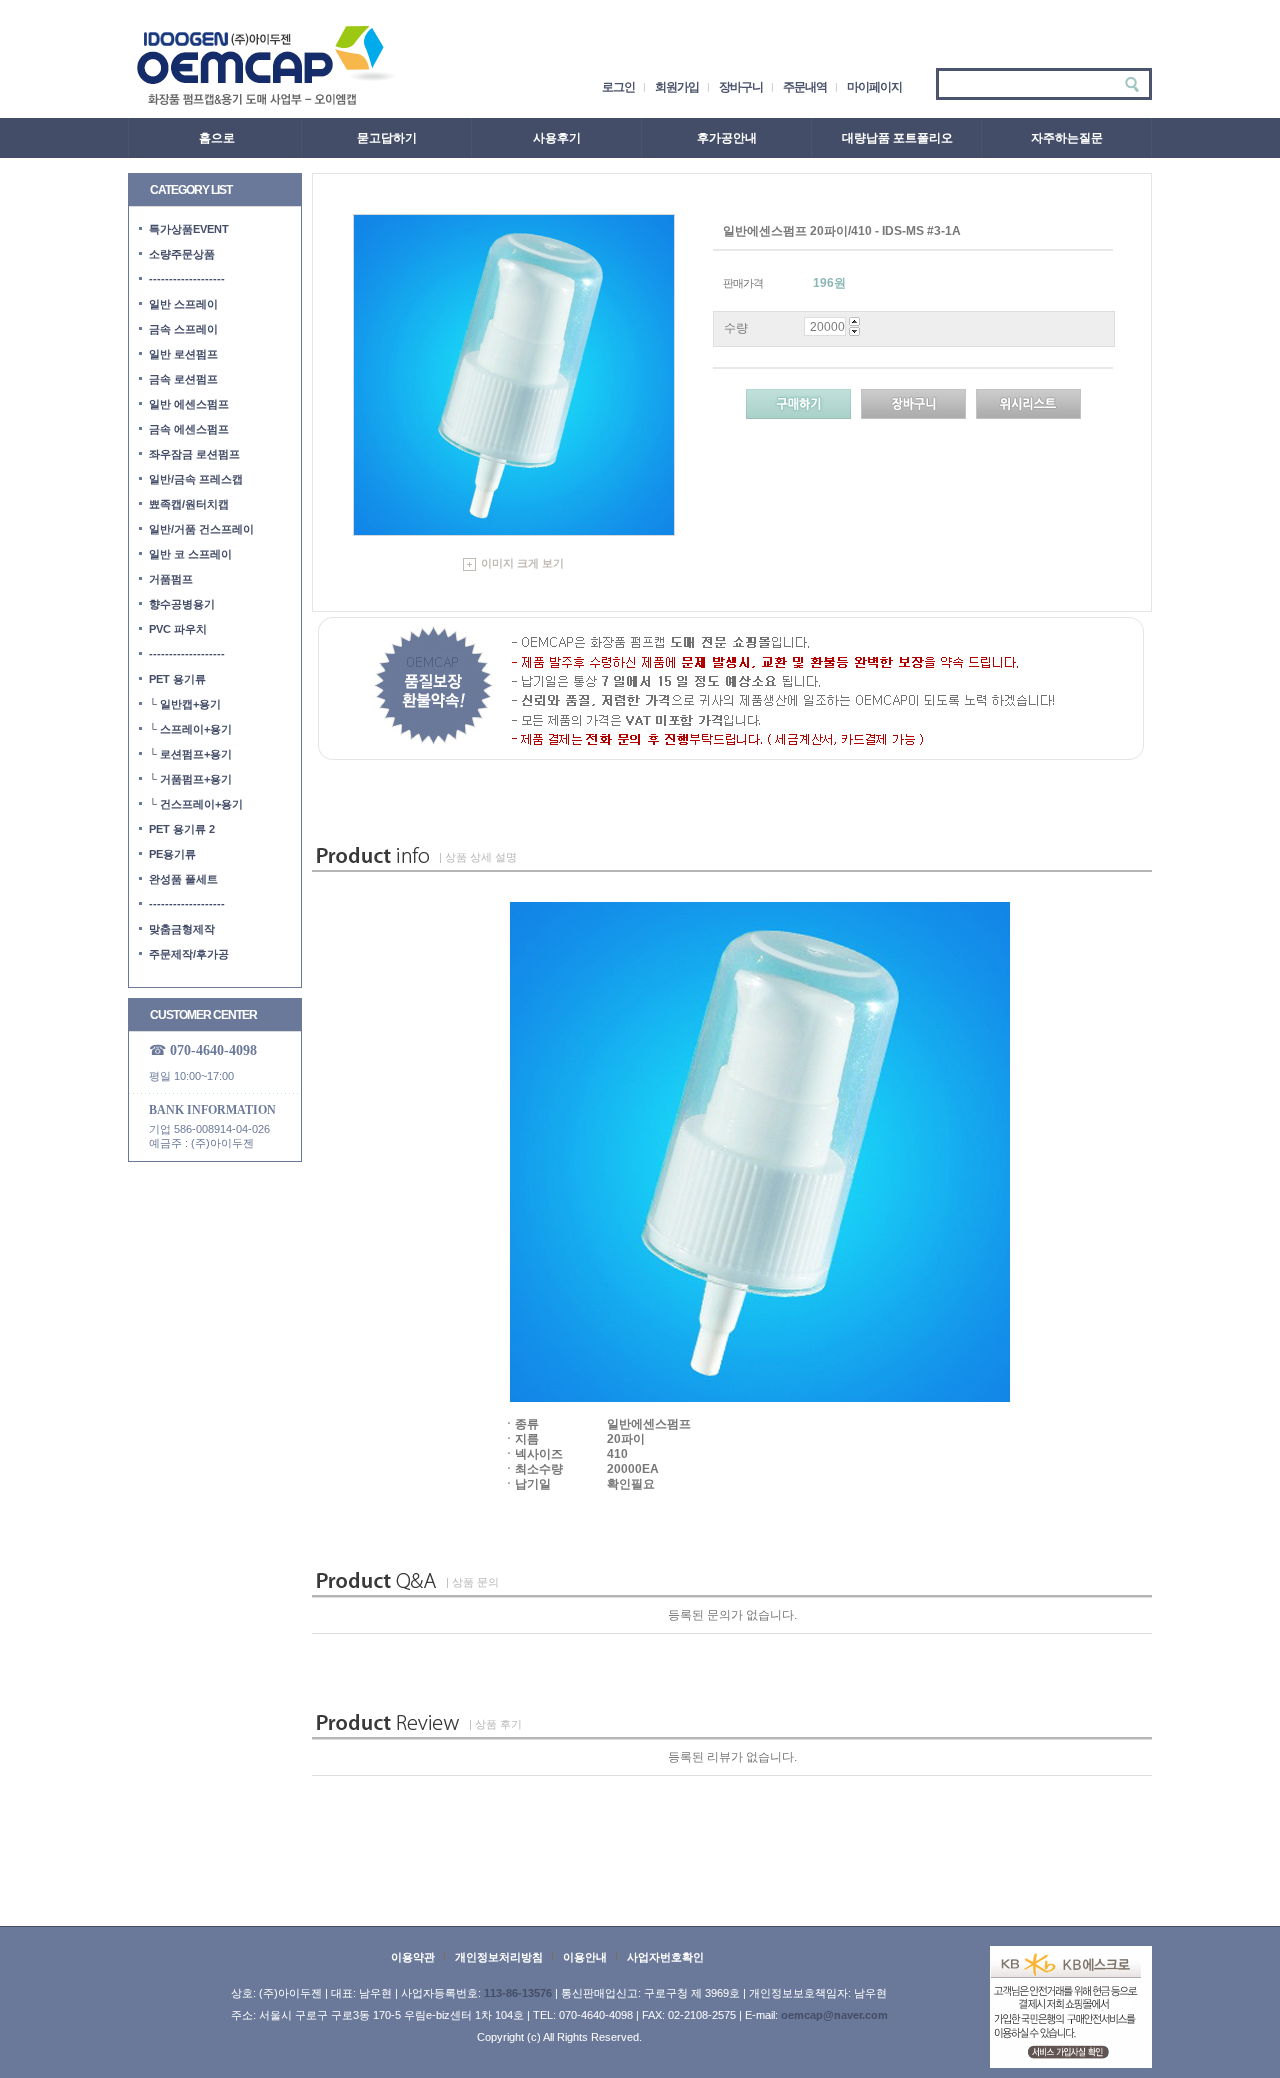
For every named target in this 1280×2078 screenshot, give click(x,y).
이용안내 (585, 1957)
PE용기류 (172, 854)
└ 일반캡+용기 (185, 704)
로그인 (618, 87)
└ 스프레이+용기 (190, 729)
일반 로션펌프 (183, 354)
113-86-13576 (518, 1993)
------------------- (187, 279)
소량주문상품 (182, 254)
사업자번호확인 (665, 1957)
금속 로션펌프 (183, 379)
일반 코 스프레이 (190, 554)
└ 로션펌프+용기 (190, 754)
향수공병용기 (182, 604)
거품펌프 (171, 579)
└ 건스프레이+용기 (196, 804)
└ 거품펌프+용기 (190, 779)
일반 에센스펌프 (189, 404)
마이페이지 (874, 87)
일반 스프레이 (183, 304)
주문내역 (805, 87)
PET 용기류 (177, 679)
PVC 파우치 (178, 629)
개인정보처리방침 (499, 1957)
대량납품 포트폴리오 (897, 138)
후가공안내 (727, 138)
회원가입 (677, 87)
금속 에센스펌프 (189, 429)
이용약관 (413, 1957)
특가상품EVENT (189, 229)
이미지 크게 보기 (522, 563)
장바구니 (741, 87)
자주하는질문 (1067, 138)
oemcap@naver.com (834, 2015)
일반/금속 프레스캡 (196, 479)
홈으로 (217, 138)
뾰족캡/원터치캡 (189, 504)
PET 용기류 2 (182, 829)
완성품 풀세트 (183, 879)
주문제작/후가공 (189, 954)
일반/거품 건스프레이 (201, 529)
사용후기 (557, 138)
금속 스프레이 (183, 329)
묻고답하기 (387, 138)
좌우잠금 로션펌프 (194, 454)
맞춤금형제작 (182, 929)
